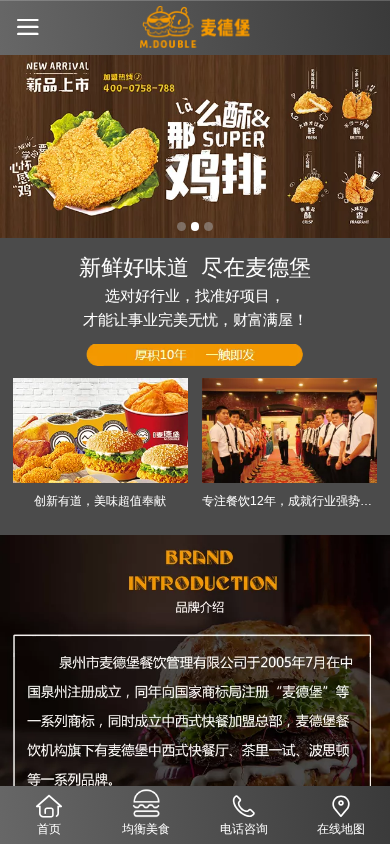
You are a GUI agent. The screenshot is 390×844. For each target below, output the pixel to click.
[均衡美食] (147, 804)
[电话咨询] (244, 804)
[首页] (49, 804)
